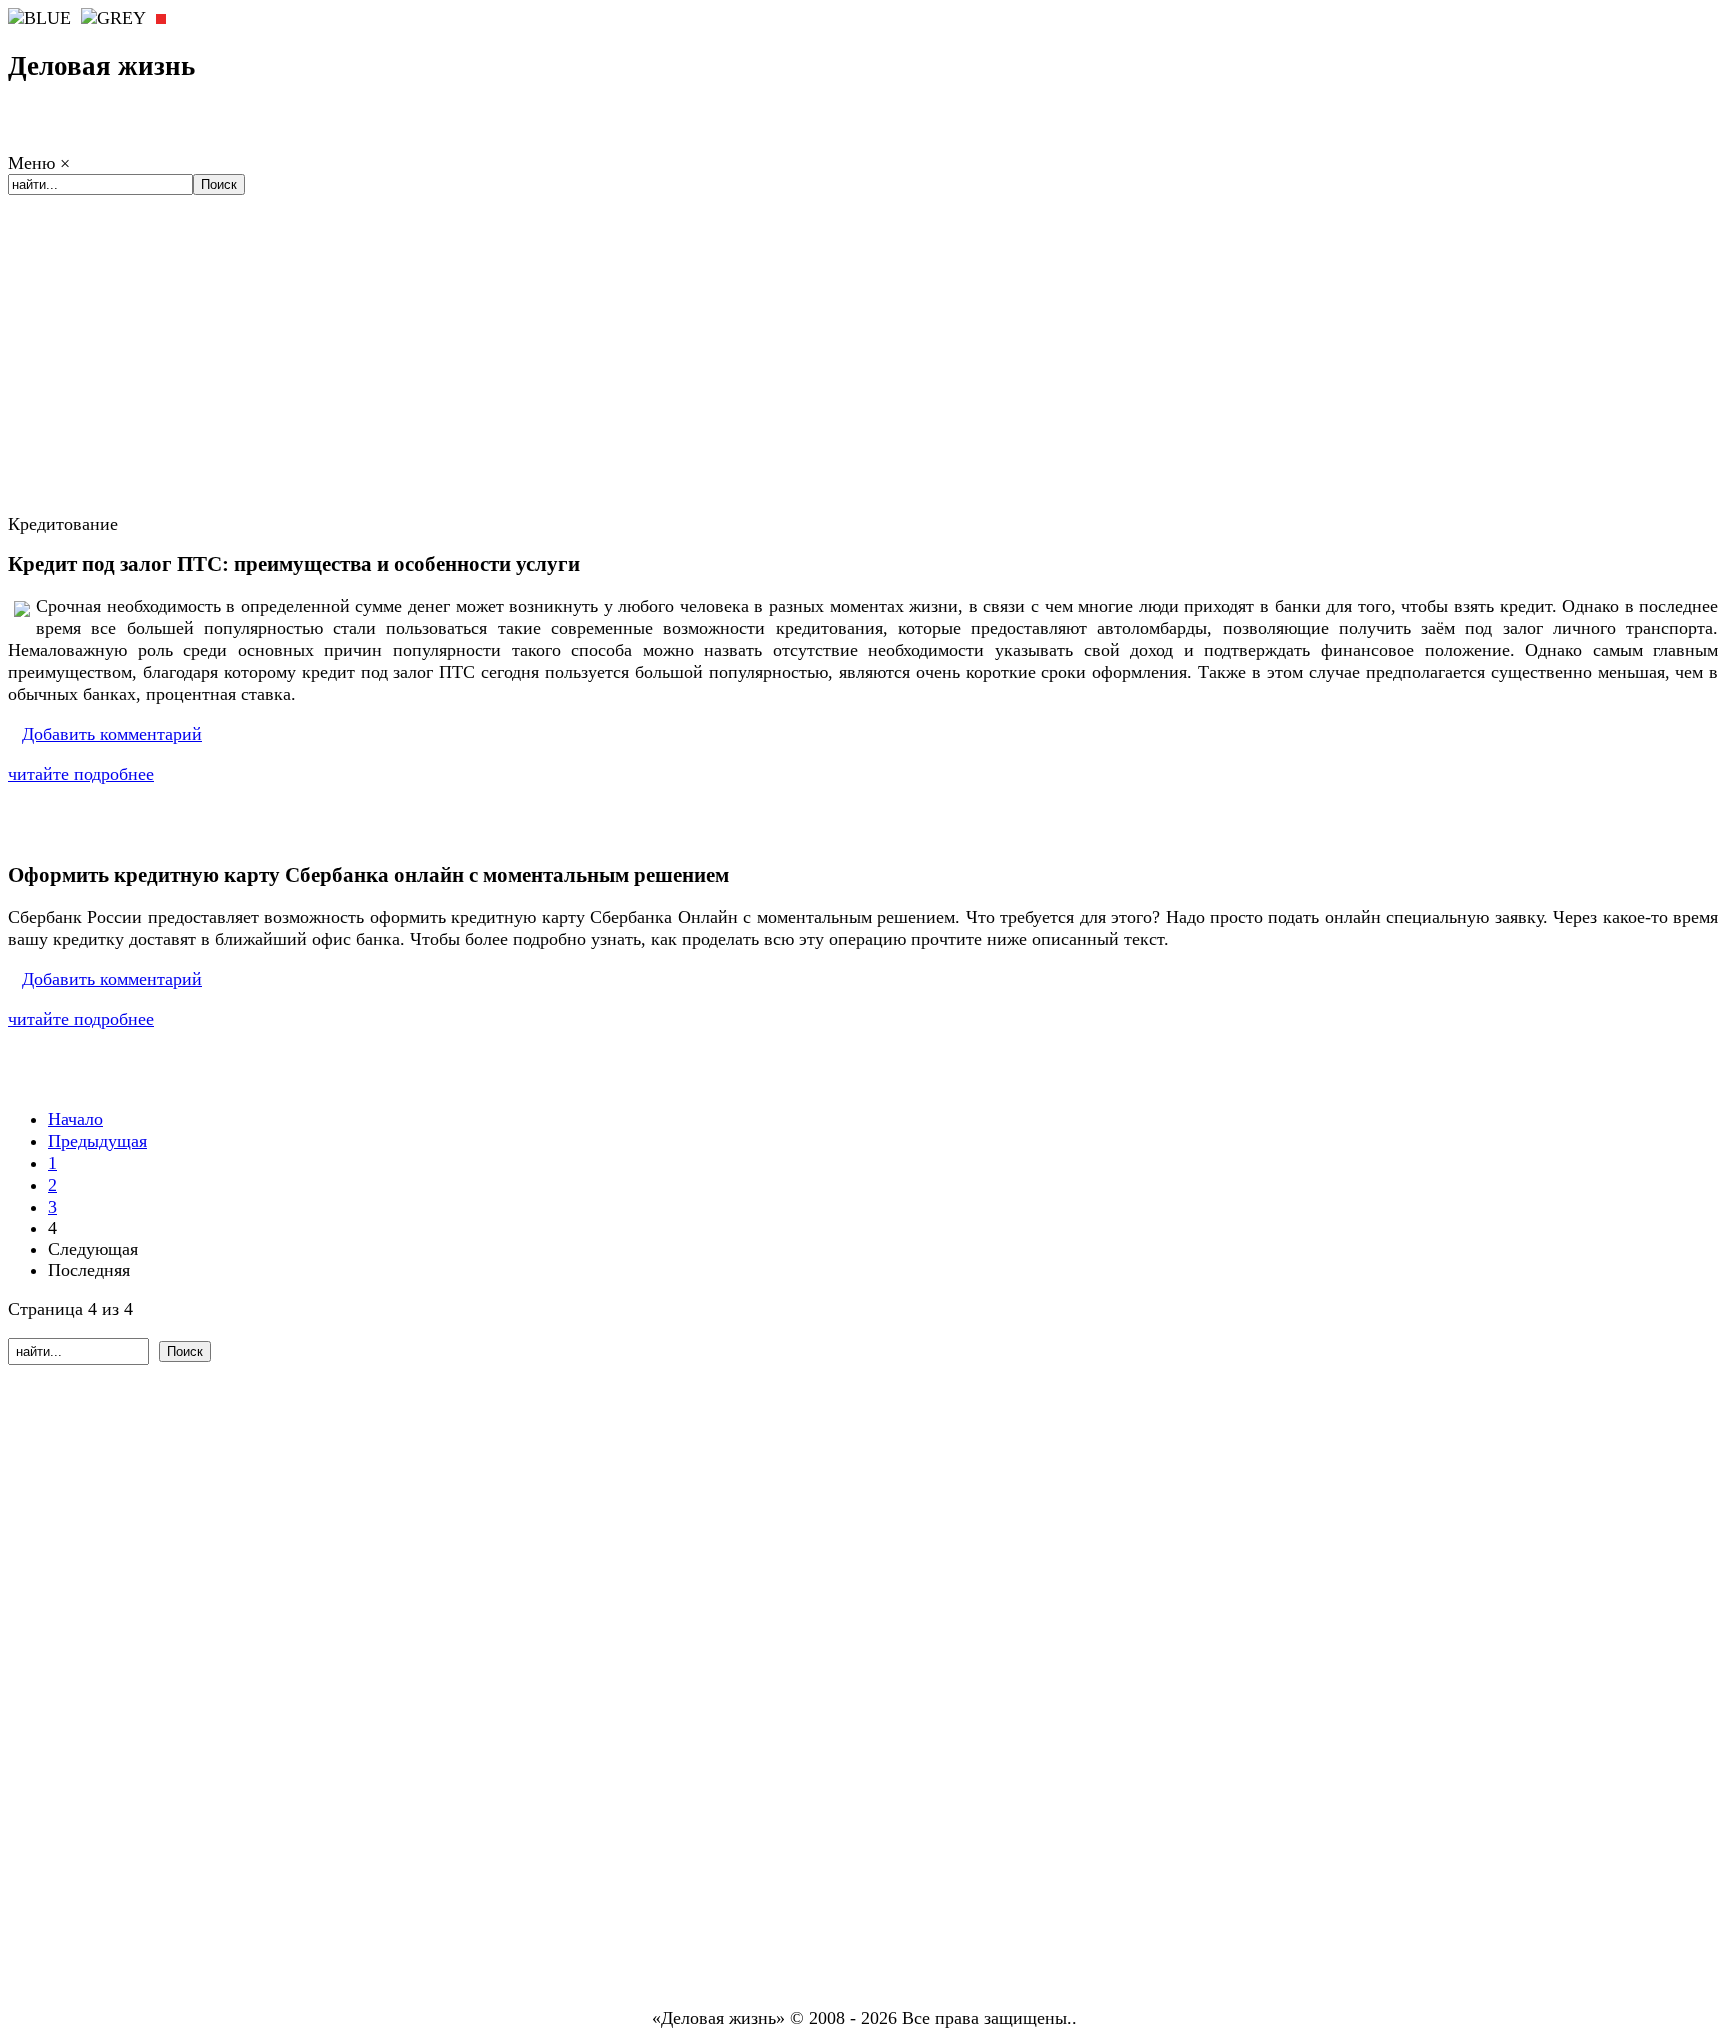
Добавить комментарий (112, 734)
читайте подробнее (81, 774)
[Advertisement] (864, 371)
